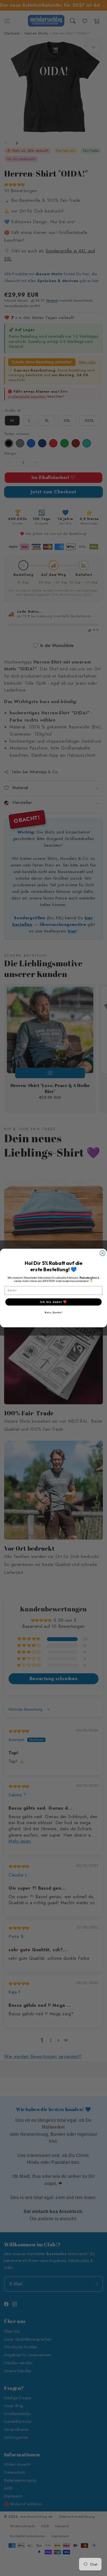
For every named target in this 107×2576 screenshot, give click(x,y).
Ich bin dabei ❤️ (54, 1302)
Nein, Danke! (53, 1313)
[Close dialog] (103, 1253)
